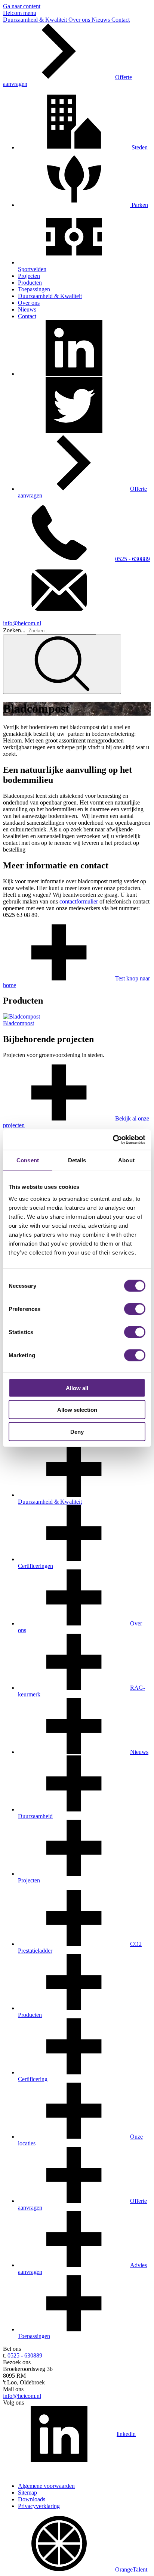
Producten (30, 283)
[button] (74, 374)
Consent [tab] (28, 1160)
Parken (139, 205)
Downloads (32, 2499)
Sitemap (27, 2493)
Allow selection (77, 1410)
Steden (139, 147)
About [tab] (126, 1160)
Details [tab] (77, 1160)
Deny (77, 1431)
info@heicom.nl (22, 2396)
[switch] (135, 1309)
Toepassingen (34, 289)
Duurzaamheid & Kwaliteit (36, 20)
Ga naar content (22, 6)
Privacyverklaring (39, 2506)
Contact (121, 20)
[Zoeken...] (62, 664)
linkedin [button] (126, 2434)
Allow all (77, 1388)
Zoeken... (14, 630)
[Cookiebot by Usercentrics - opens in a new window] (113, 1140)
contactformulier (79, 901)
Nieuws (101, 20)
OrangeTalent (131, 2569)
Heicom (13, 13)
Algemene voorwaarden (46, 2486)
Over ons (80, 20)
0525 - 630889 (133, 559)
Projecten (29, 276)
